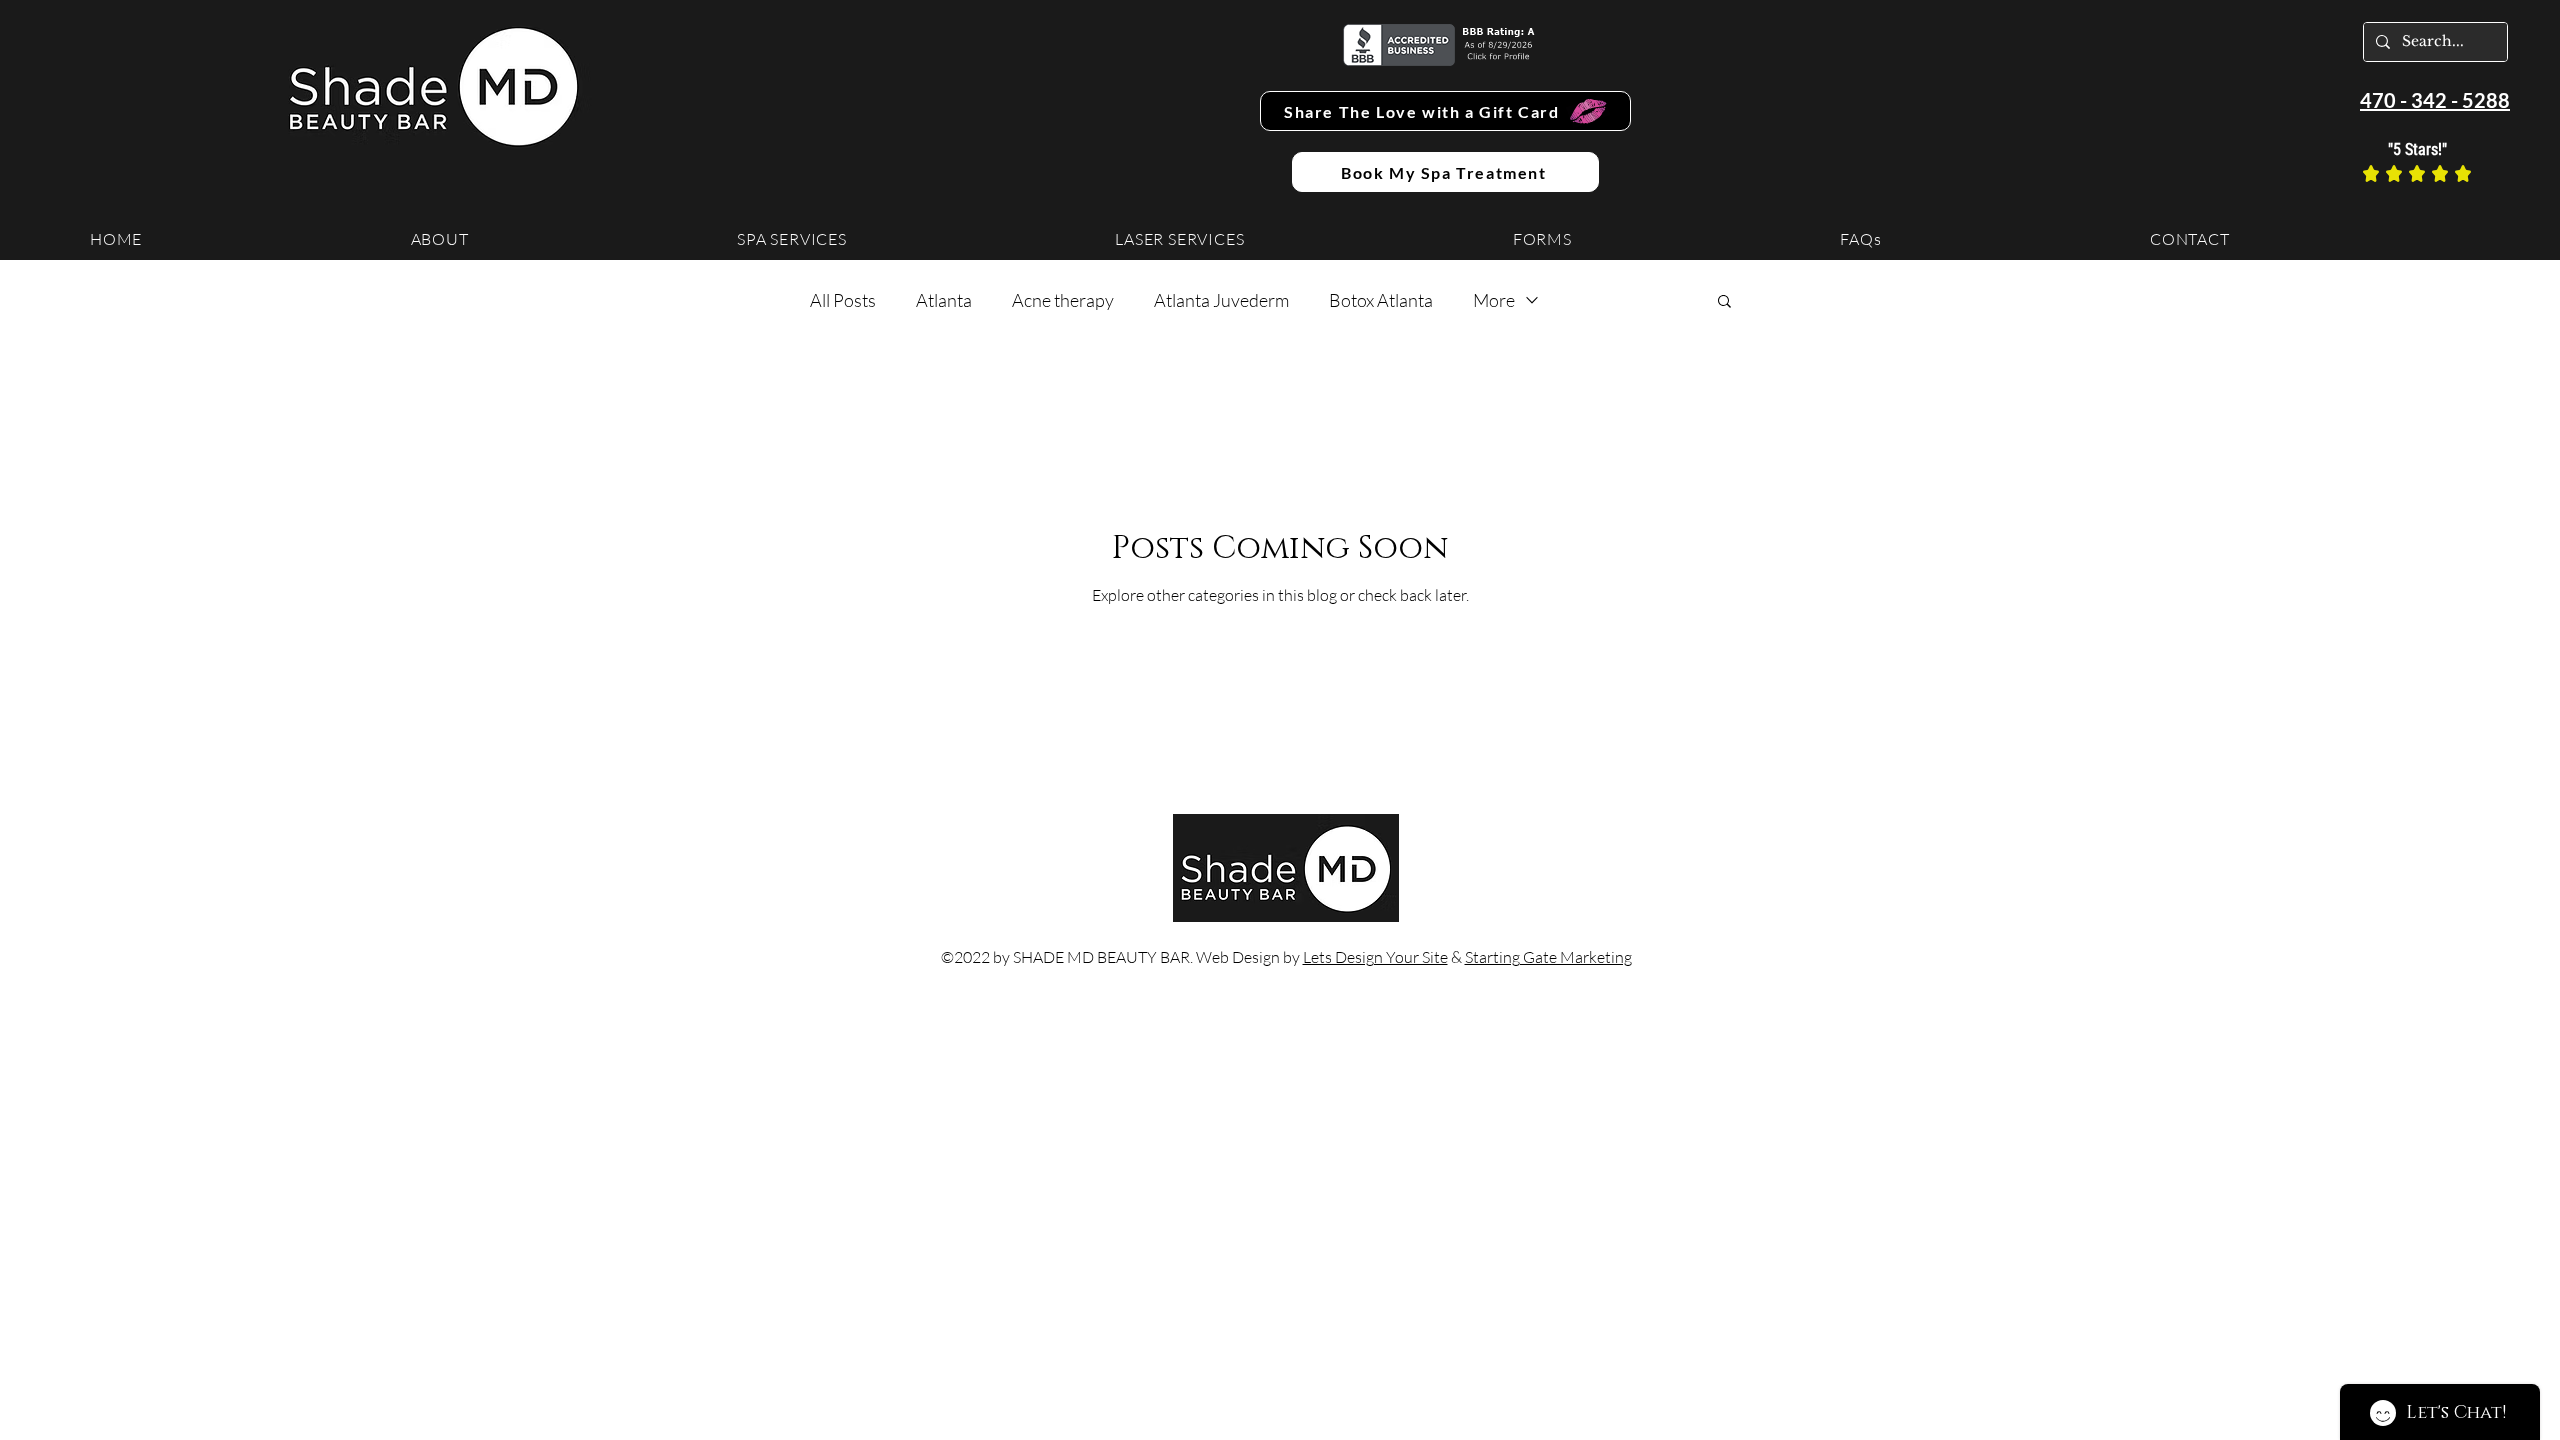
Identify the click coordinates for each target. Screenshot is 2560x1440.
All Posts (843, 300)
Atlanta (944, 300)
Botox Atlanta (1381, 300)
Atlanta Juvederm (1221, 300)
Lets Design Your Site (1375, 957)
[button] (1724, 302)
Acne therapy (1063, 300)
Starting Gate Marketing (1548, 957)
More (1494, 300)
